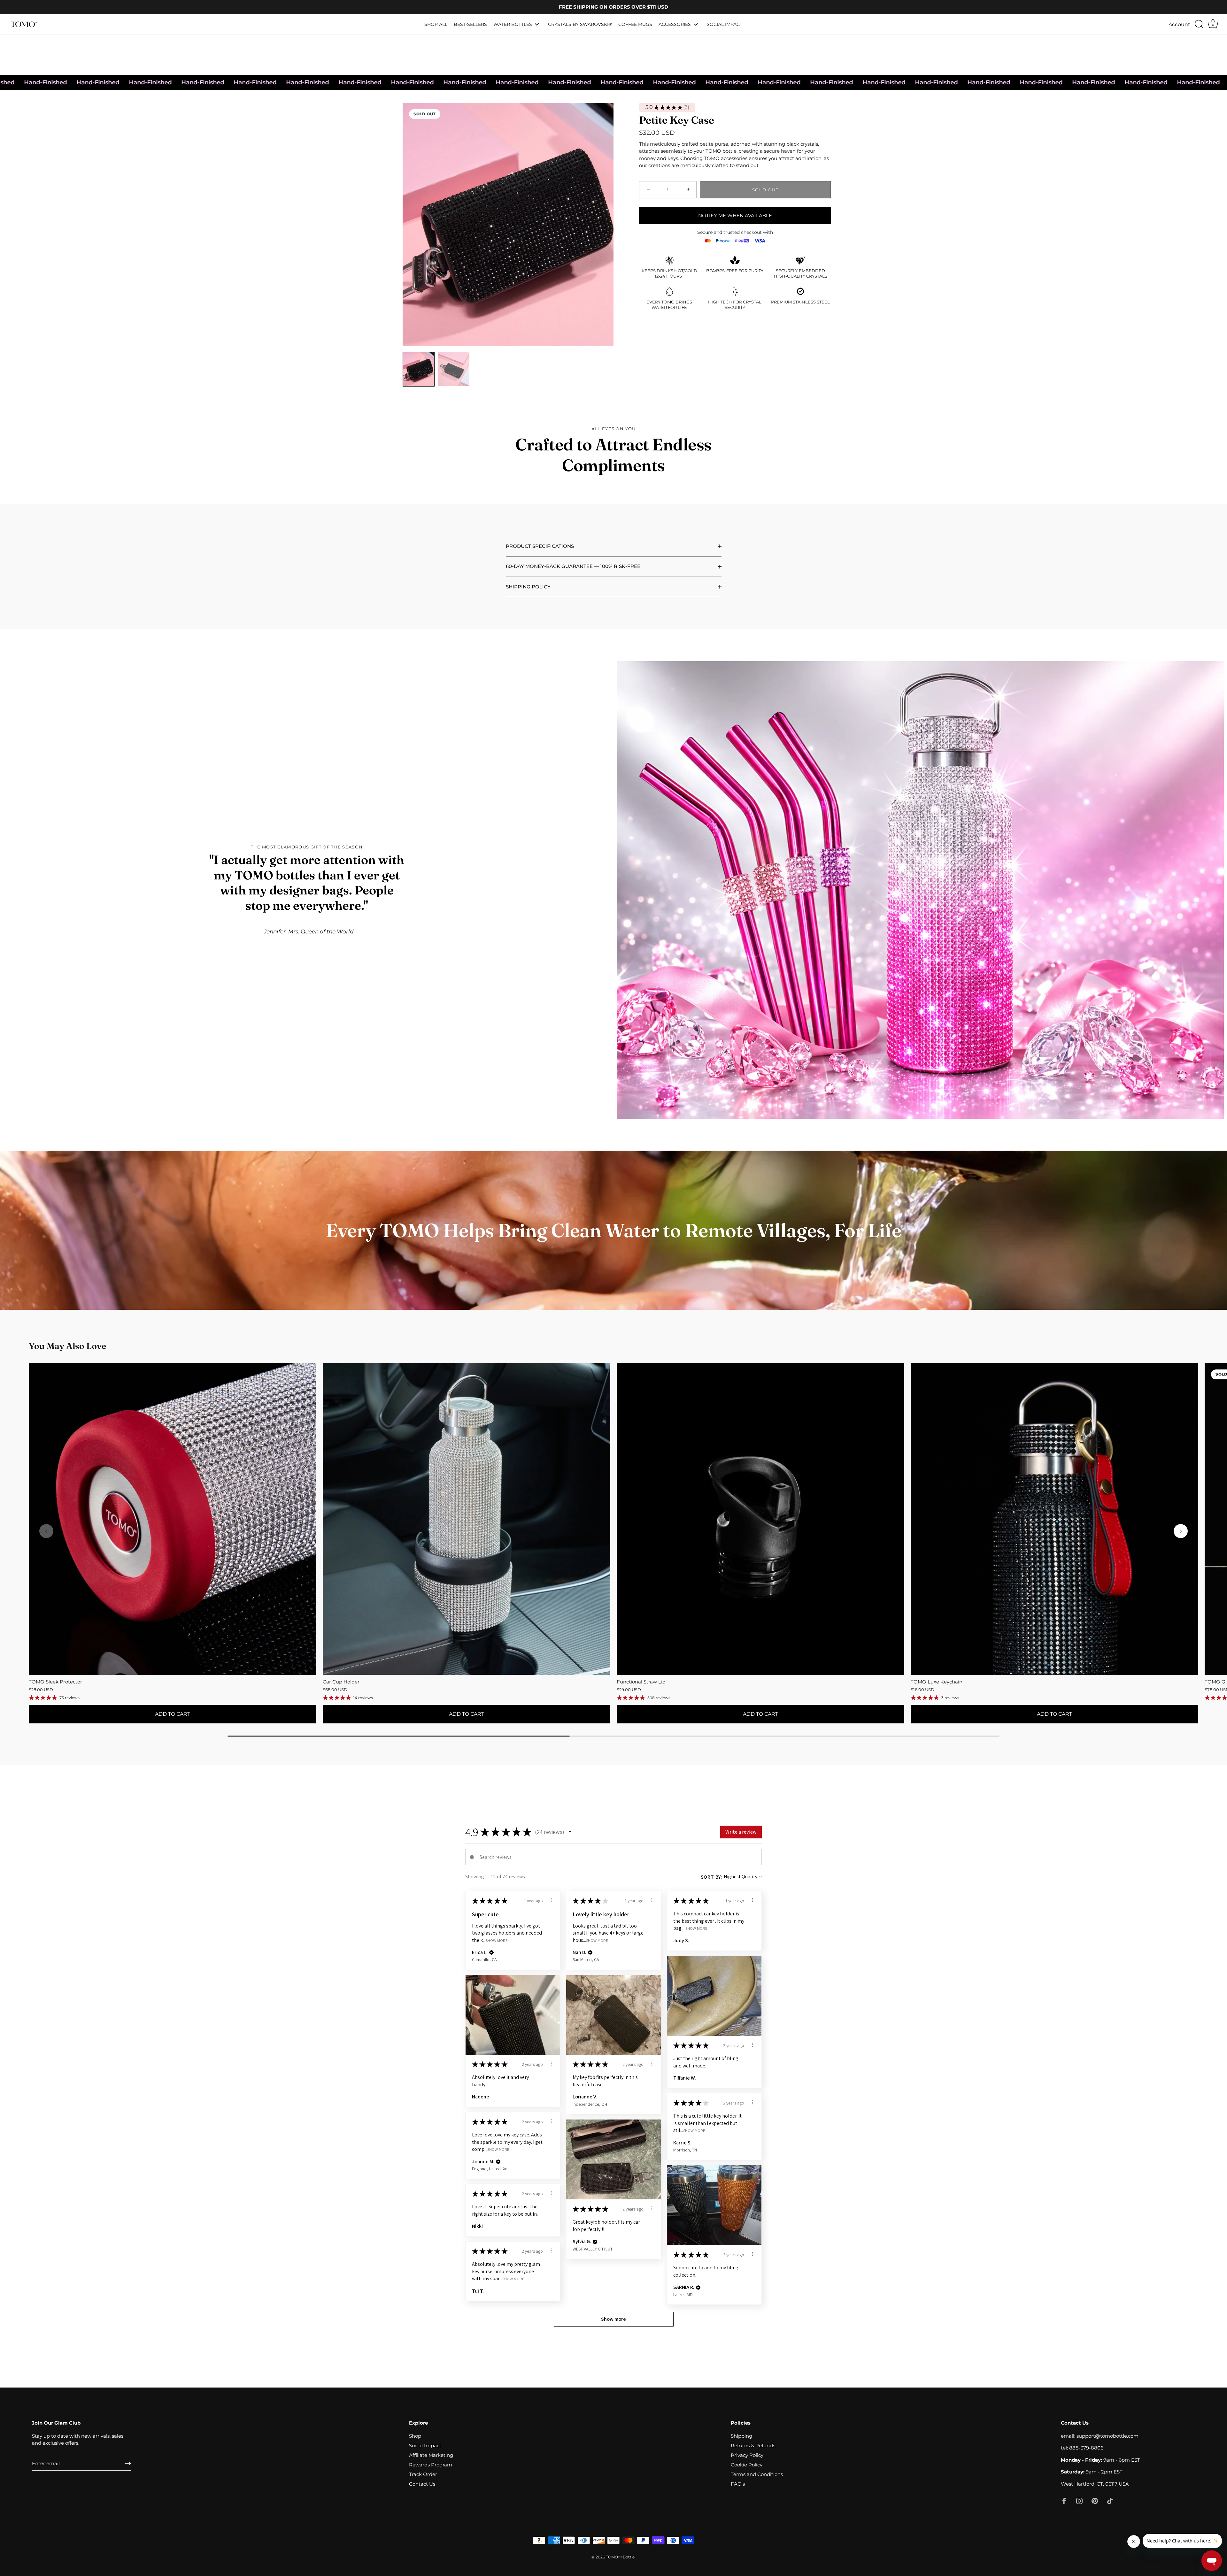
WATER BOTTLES (513, 24)
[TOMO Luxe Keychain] (1054, 1519)
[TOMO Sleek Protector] (173, 1519)
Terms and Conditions (757, 2474)
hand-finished (603, 82)
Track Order (423, 2474)
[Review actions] (551, 1900)
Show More (497, 1940)
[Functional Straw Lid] (760, 1519)
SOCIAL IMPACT (725, 24)
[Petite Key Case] (419, 369)
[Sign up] (128, 2464)
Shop (415, 2436)
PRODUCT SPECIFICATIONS (540, 546)
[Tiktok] (1110, 2500)
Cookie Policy (747, 2465)
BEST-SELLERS (470, 24)
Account (1179, 24)
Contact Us (422, 2484)
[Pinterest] (1095, 2500)
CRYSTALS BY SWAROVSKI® (580, 24)
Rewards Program (431, 2465)
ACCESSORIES (675, 24)
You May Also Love (67, 1346)
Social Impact (425, 2446)
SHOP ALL (436, 24)
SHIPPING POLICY (528, 587)
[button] (1181, 1531)
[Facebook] (1064, 2500)
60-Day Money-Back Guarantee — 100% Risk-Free (573, 566)
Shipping (741, 2436)
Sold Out (765, 190)
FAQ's (738, 2484)
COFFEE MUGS (635, 24)
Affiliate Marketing (431, 2455)
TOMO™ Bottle (620, 2557)
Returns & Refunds (753, 2446)
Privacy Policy (747, 2455)
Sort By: (712, 1877)
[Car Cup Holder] (467, 1519)
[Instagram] (1079, 2500)
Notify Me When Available (735, 215)
